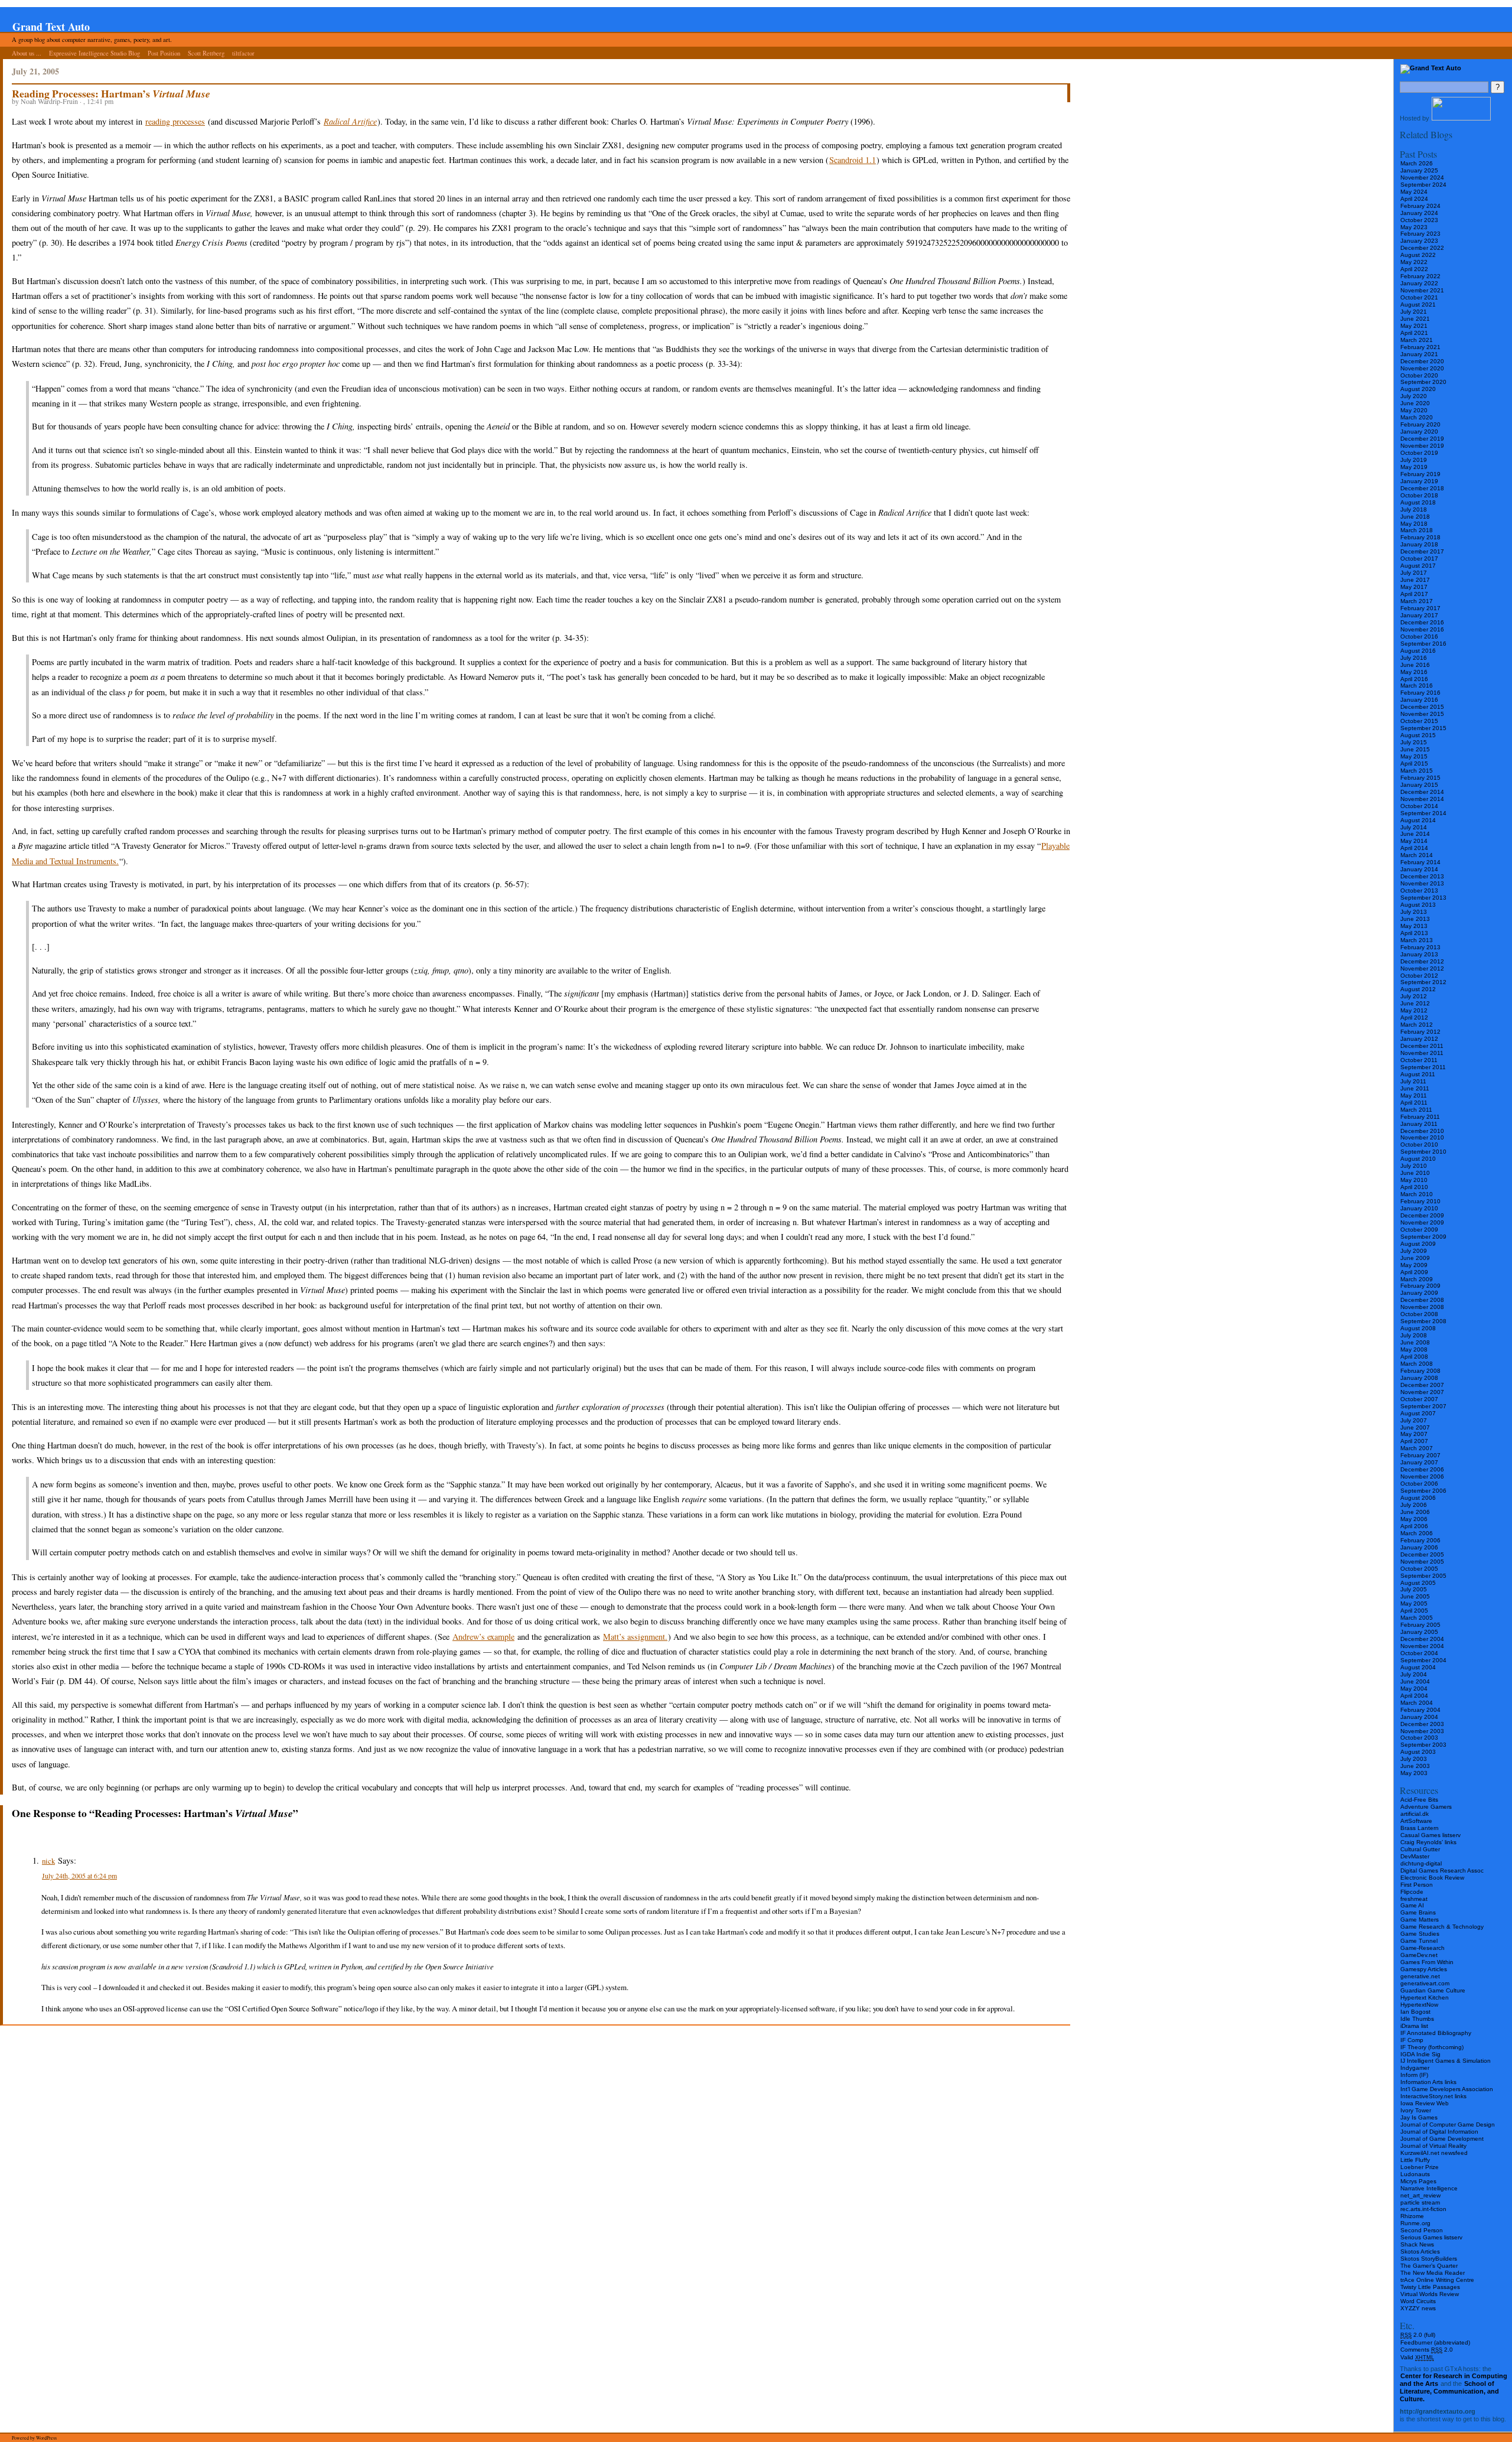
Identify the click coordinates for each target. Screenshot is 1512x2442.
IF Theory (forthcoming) (1432, 2047)
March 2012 (1417, 1025)
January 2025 (1419, 170)
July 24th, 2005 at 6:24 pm (79, 1876)
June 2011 (1415, 1088)
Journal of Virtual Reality (1433, 2146)
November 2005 (1422, 1562)
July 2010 (1414, 1166)
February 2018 (1420, 537)
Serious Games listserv (1431, 2237)
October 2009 (1419, 1230)
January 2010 (1419, 1208)
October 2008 (1419, 1314)
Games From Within (1427, 1962)
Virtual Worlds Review (1430, 2294)
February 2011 (1420, 1117)
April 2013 (1414, 933)
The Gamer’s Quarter (1429, 2266)
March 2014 (1417, 855)
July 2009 (1414, 1251)
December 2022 (1422, 248)
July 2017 (1414, 573)
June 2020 (1415, 403)
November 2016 (1422, 629)
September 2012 (1423, 982)
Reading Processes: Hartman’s (111, 93)
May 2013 (1414, 926)
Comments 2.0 (1427, 2350)
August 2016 (1418, 651)
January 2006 (1419, 1547)
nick (48, 1861)
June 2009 (1415, 1258)
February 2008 (1420, 1371)
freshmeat (1414, 1899)
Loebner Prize (1420, 2167)
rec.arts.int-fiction (1423, 2209)
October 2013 (1419, 890)
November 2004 (1422, 1646)
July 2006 (1414, 1505)
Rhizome (1412, 2216)
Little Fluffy (1415, 2160)
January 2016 (1419, 700)
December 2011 (1422, 1046)
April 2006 (1414, 1526)
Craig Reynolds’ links (1428, 1842)
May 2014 (1414, 841)
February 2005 (1420, 1625)
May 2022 (1414, 262)
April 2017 (1414, 594)
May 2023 (1414, 227)
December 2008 (1422, 1300)
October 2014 (1419, 806)
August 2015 (1418, 735)
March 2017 (1417, 601)
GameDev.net (1419, 1955)
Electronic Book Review (1432, 1878)
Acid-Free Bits (1419, 1800)
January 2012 (1419, 1039)
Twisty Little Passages (1430, 2287)
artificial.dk (1415, 1814)
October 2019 (1419, 453)
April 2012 (1414, 1017)
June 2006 (1415, 1512)
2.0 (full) (1418, 2335)
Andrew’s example (483, 1637)
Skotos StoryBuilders (1429, 2259)
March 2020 (1417, 417)
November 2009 (1422, 1222)
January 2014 (1419, 869)
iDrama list (1414, 2026)
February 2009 (1420, 1286)
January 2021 (1419, 354)
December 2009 (1422, 1215)
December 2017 (1422, 551)
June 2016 (1415, 665)
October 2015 (1419, 721)
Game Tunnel (1419, 1941)
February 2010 (1420, 1201)
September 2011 (1423, 1067)
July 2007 (1414, 1420)
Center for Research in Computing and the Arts (1454, 2380)
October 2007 (1419, 1399)
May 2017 (1414, 587)
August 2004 (1418, 1667)
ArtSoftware (1416, 1821)
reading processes (175, 121)
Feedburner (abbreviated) (1435, 2342)
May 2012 (1414, 1010)
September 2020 (1423, 382)
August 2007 (1418, 1413)
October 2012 (1419, 976)
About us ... (27, 53)
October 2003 (1419, 1738)
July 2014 (1414, 827)
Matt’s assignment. (635, 1637)
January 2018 (1419, 544)
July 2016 (1414, 658)
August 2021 (1418, 305)
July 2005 (1414, 1589)
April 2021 (1414, 333)
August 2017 (1418, 566)
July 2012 (1414, 996)
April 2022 (1414, 269)
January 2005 (1419, 1632)
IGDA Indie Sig (1420, 2054)
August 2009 (1418, 1244)
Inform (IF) (1414, 2075)
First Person (1417, 1885)
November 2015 (1422, 714)
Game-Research (1423, 1948)
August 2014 (1418, 820)
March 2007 (1417, 1448)
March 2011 (1416, 1110)
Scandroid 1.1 (853, 160)
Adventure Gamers (1426, 1807)
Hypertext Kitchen (1425, 1997)
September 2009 (1423, 1237)
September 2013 (1423, 898)
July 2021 (1414, 312)
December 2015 (1422, 707)
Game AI (1412, 1905)
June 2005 (1415, 1596)
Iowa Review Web (1425, 2103)
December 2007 (1422, 1385)
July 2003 (1414, 1759)
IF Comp (1412, 2040)
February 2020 (1420, 424)
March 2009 (1417, 1279)
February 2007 (1420, 1455)
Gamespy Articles (1424, 1969)
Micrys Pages (1418, 2181)
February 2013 (1420, 947)
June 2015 (1415, 749)
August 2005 (1418, 1583)
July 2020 (1414, 396)
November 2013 (1422, 883)
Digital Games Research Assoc (1442, 1870)
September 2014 (1423, 813)
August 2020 (1418, 389)
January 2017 (1419, 615)
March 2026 (1417, 163)
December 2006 (1422, 1469)
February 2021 (1420, 347)
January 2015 (1419, 785)
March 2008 (1417, 1364)
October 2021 (1419, 297)
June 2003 (1415, 1766)
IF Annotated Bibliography (1436, 2033)
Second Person (1422, 2230)
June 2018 (1415, 517)
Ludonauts (1415, 2174)
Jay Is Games (1419, 2117)
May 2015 (1414, 756)
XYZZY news (1418, 2308)
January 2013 (1419, 954)
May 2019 (1414, 467)
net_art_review (1420, 2195)
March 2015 (1417, 771)
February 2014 (1420, 862)
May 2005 (1414, 1603)
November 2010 (1422, 1137)
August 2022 (1418, 255)
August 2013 (1418, 905)
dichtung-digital (1421, 1863)
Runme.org (1415, 2223)
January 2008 (1419, 1378)
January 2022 (1419, 283)
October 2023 (1419, 220)
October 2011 (1419, 1060)
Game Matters (1420, 1920)
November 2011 (1422, 1053)
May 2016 (1414, 672)
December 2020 (1422, 361)
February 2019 (1420, 474)
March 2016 (1417, 686)
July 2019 (1414, 460)
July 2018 (1414, 509)
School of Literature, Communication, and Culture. (1449, 2391)
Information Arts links (1428, 2082)
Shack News (1417, 2244)
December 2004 (1422, 1639)
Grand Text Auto (51, 27)
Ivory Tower (1416, 2110)
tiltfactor (243, 53)
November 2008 (1422, 1307)
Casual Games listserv (1430, 1835)
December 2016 (1422, 622)
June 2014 (1415, 834)
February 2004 (1420, 1710)
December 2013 (1422, 876)
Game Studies (1420, 1934)
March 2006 (1417, 1533)
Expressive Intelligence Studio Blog (94, 53)
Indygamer (1415, 2068)
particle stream (1420, 2202)
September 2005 (1423, 1576)
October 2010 (1419, 1145)
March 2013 (1417, 940)
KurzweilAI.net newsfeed (1434, 2153)
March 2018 (1417, 530)
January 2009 (1419, 1293)
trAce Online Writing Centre (1437, 2280)
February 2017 (1420, 608)
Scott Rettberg (206, 53)
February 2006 (1420, 1540)
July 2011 (1413, 1081)
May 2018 (1414, 524)
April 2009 (1414, 1272)
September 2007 (1423, 1406)
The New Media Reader (1433, 2273)
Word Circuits (1418, 2301)
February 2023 (1420, 234)
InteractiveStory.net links (1433, 2096)
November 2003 (1422, 1731)
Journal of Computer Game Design (1448, 2124)
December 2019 (1422, 439)
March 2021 (1417, 340)
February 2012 (1420, 1032)
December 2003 (1422, 1724)
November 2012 (1422, 968)
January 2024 (1419, 213)
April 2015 (1414, 763)
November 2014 (1422, 799)
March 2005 (1417, 1618)
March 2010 (1417, 1194)
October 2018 (1419, 495)
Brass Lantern (1420, 1828)
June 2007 (1415, 1427)
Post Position (164, 53)
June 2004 (1415, 1681)
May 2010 (1414, 1180)
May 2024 (1414, 192)
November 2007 (1422, 1392)
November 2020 (1422, 368)
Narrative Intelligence (1429, 2188)
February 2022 (1420, 276)
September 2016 (1423, 644)
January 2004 (1419, 1717)
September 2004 (1423, 1660)
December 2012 (1422, 961)
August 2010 (1418, 1159)
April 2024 (1414, 199)
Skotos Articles (1420, 2251)
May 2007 (1414, 1434)
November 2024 (1422, 178)
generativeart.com (1425, 1983)
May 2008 (1414, 1349)
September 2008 (1423, 1321)
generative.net (1420, 1976)
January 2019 (1419, 481)
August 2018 (1418, 502)
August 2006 (1418, 1498)
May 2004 (1414, 1689)
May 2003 (1414, 1773)
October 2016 (1419, 636)
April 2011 (1414, 1103)
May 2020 (1414, 410)
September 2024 (1423, 185)
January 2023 (1419, 241)
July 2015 (1414, 742)
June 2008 (1415, 1342)
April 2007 (1414, 1441)
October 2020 (1419, 375)
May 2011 (1414, 1095)
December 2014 (1422, 792)
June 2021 (1415, 319)
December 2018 (1422, 488)
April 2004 (1414, 1696)
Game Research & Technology (1442, 1927)
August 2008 (1418, 1328)
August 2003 (1418, 1752)
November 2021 (1422, 290)
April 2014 (1414, 848)
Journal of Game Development (1442, 2139)
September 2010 (1423, 1152)
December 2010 (1422, 1131)
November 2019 (1422, 446)
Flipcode (1412, 1892)
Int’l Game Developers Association (1447, 2089)
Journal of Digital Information (1439, 2132)
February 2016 (1420, 693)
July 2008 (1414, 1335)
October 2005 (1419, 1569)
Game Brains (1418, 1912)
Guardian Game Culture (1433, 1990)
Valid (1417, 2357)
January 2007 (1419, 1462)
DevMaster (1415, 1856)
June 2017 (1415, 580)
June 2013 (1415, 919)
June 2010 (1415, 1173)
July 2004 (1414, 1674)
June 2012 (1415, 1003)
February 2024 (1420, 206)
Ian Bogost (1415, 2012)
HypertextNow (1419, 2005)
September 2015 (1423, 728)
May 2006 (1414, 1519)
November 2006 (1422, 1476)
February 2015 (1420, 778)
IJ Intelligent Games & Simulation (1446, 2061)
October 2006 (1419, 1484)
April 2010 (1414, 1187)
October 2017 (1419, 559)
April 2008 (1414, 1357)
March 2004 (1417, 1703)
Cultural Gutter (1420, 1849)
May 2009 (1414, 1265)
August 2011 (1418, 1074)
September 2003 (1423, 1745)
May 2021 (1414, 326)
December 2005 (1422, 1554)
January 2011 (1419, 1124)
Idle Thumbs (1417, 2019)
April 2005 (1414, 1611)
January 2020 (1419, 432)
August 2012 (1418, 989)
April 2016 (1414, 679)
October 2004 (1419, 1653)
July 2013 (1414, 912)
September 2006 (1423, 1491)
